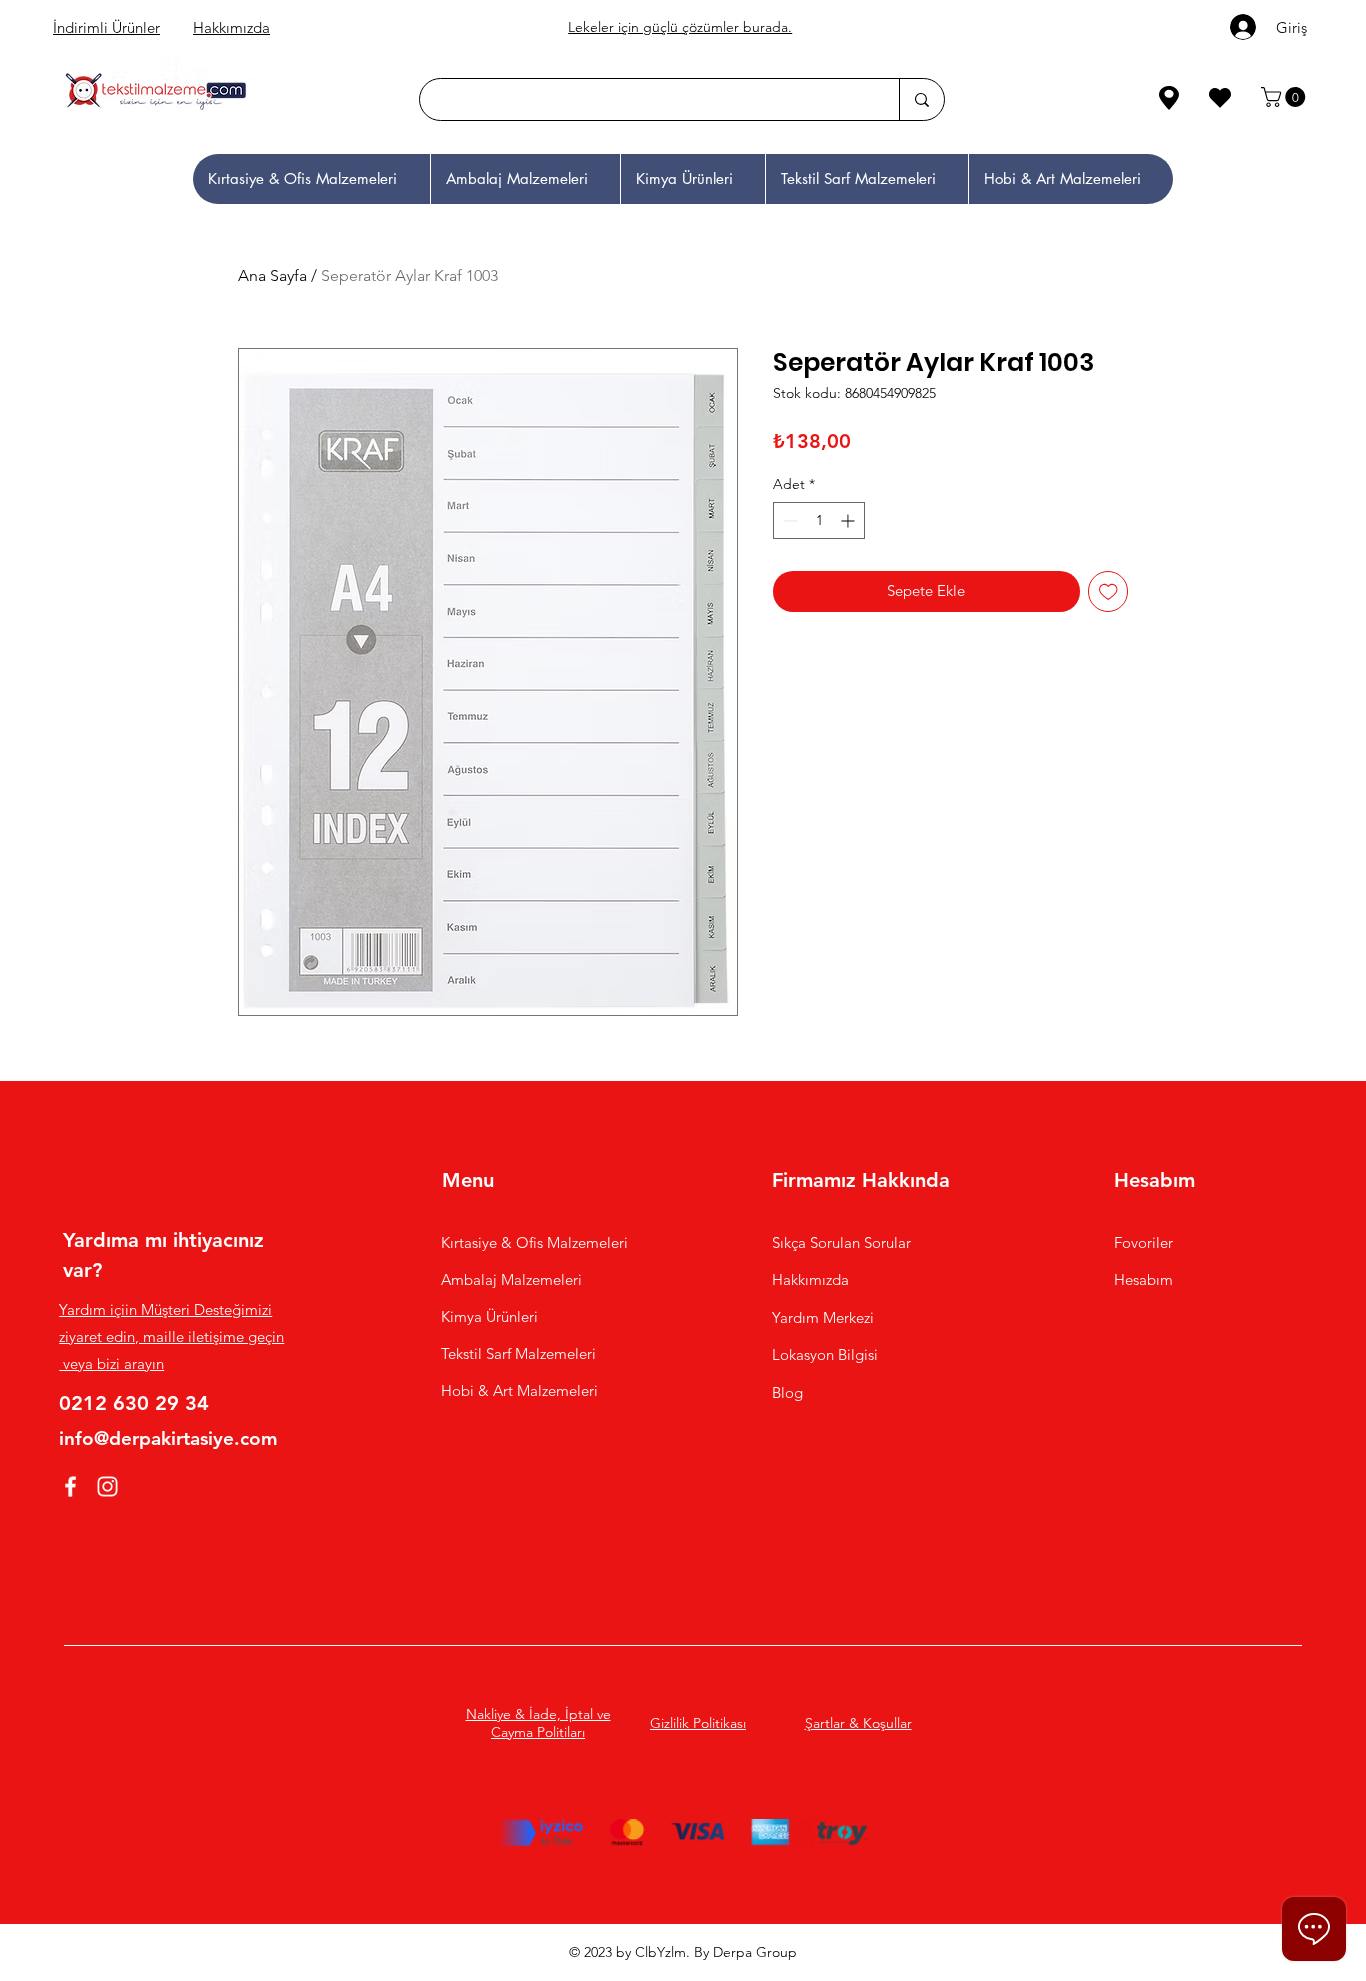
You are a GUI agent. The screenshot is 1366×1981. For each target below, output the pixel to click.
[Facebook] (70, 1486)
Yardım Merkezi (823, 1317)
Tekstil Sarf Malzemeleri (518, 1353)
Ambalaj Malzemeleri (511, 1279)
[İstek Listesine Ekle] (1108, 591)
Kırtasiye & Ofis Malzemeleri (534, 1242)
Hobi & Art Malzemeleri (519, 1390)
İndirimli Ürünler (106, 27)
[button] (1285, 97)
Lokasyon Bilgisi (827, 1354)
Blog (787, 1392)
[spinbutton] (819, 520)
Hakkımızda (231, 27)
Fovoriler (1143, 1242)
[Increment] (849, 520)
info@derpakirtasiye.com (168, 1438)
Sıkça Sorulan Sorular (841, 1242)
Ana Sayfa (272, 275)
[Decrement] (788, 520)
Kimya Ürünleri (489, 1316)
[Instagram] (107, 1486)
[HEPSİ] (224, 97)
